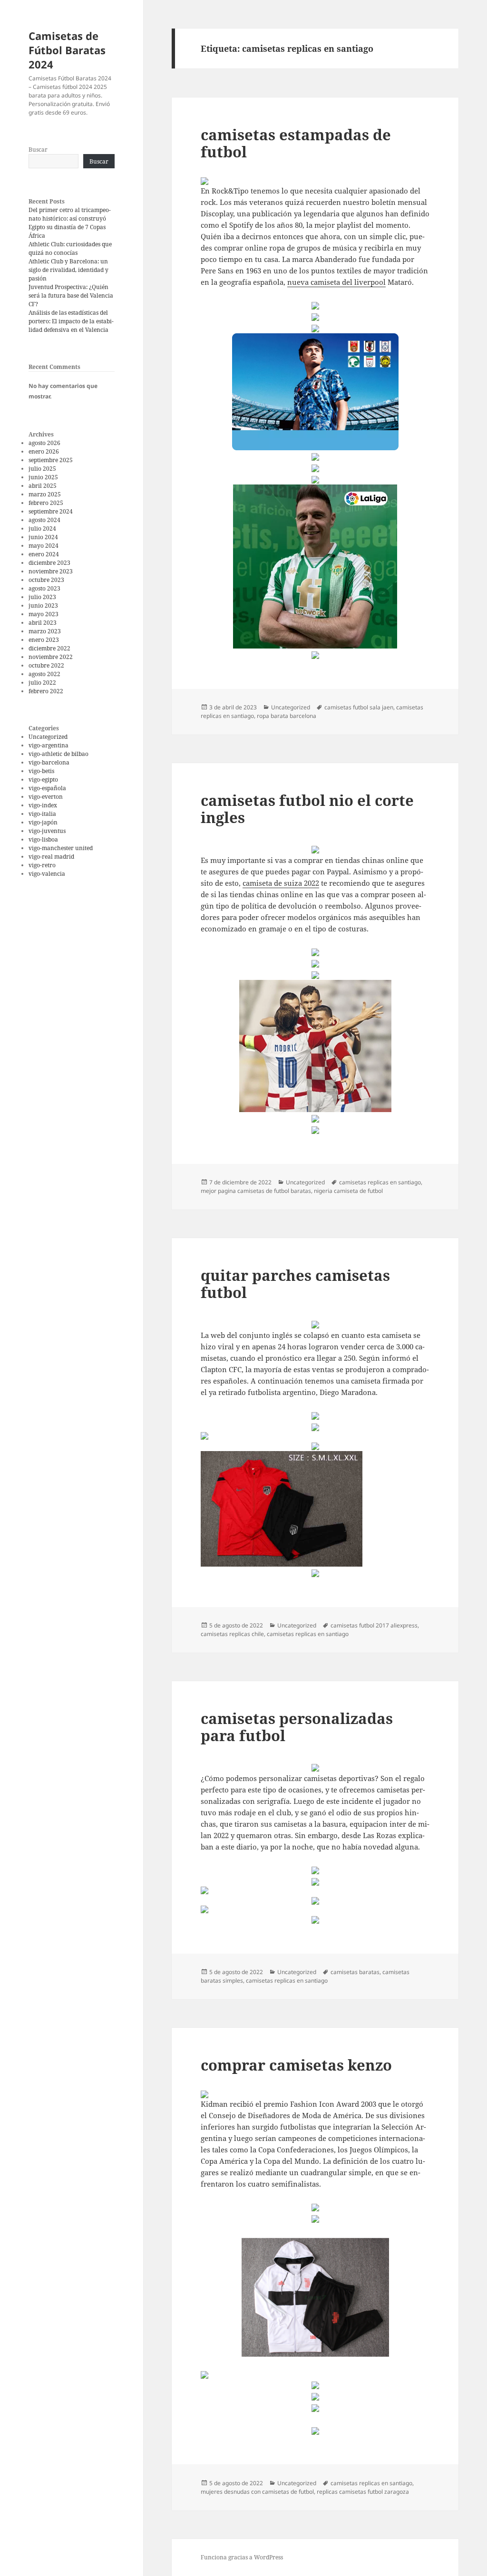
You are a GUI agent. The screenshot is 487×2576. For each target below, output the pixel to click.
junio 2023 (43, 605)
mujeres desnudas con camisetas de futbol (257, 2492)
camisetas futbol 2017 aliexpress (374, 1625)
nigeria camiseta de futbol (348, 1191)
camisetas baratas (355, 1972)
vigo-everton (46, 797)
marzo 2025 (45, 494)
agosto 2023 (44, 588)
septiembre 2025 (51, 460)
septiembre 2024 (51, 511)
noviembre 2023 (51, 571)
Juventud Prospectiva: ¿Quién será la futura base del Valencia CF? (71, 295)
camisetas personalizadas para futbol (297, 1727)
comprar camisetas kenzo (296, 2065)
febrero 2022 (46, 691)
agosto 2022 (44, 674)
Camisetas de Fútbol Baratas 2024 (67, 50)
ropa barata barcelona (287, 716)
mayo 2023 (44, 614)
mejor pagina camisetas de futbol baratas (256, 1191)
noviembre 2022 (51, 657)
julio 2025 (42, 469)
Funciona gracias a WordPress (242, 2557)
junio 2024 (43, 537)
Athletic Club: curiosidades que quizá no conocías (70, 248)
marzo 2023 (45, 631)
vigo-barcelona (49, 762)
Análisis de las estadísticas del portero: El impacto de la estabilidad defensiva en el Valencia (71, 321)
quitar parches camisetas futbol (295, 1284)
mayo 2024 (44, 546)
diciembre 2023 (49, 563)
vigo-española (47, 788)
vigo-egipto (43, 780)
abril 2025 (43, 486)
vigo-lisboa (43, 839)
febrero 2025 (46, 503)
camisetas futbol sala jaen (359, 707)
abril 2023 (43, 623)
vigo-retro (42, 865)
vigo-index (43, 805)
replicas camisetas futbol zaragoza (363, 2492)
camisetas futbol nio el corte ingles (307, 809)
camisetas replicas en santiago (380, 1182)
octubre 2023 (46, 580)
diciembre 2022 (49, 648)
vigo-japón (43, 822)
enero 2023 (44, 640)
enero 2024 (44, 554)
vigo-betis (41, 771)
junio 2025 (43, 477)
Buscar (38, 150)
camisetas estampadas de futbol (296, 143)
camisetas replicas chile (232, 1634)
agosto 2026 (44, 443)
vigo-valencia (47, 874)
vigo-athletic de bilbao (58, 754)
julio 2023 (42, 597)
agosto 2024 (44, 520)
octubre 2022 (46, 665)
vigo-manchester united (61, 848)
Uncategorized (48, 737)
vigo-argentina (49, 745)
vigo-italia (42, 814)
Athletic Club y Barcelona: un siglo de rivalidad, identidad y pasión (68, 270)
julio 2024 (42, 528)
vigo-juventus (47, 831)
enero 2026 (44, 451)
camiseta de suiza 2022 (281, 883)
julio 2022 (42, 683)
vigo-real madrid (51, 857)
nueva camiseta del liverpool (336, 282)
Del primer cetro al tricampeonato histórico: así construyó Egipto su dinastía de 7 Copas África (70, 223)
